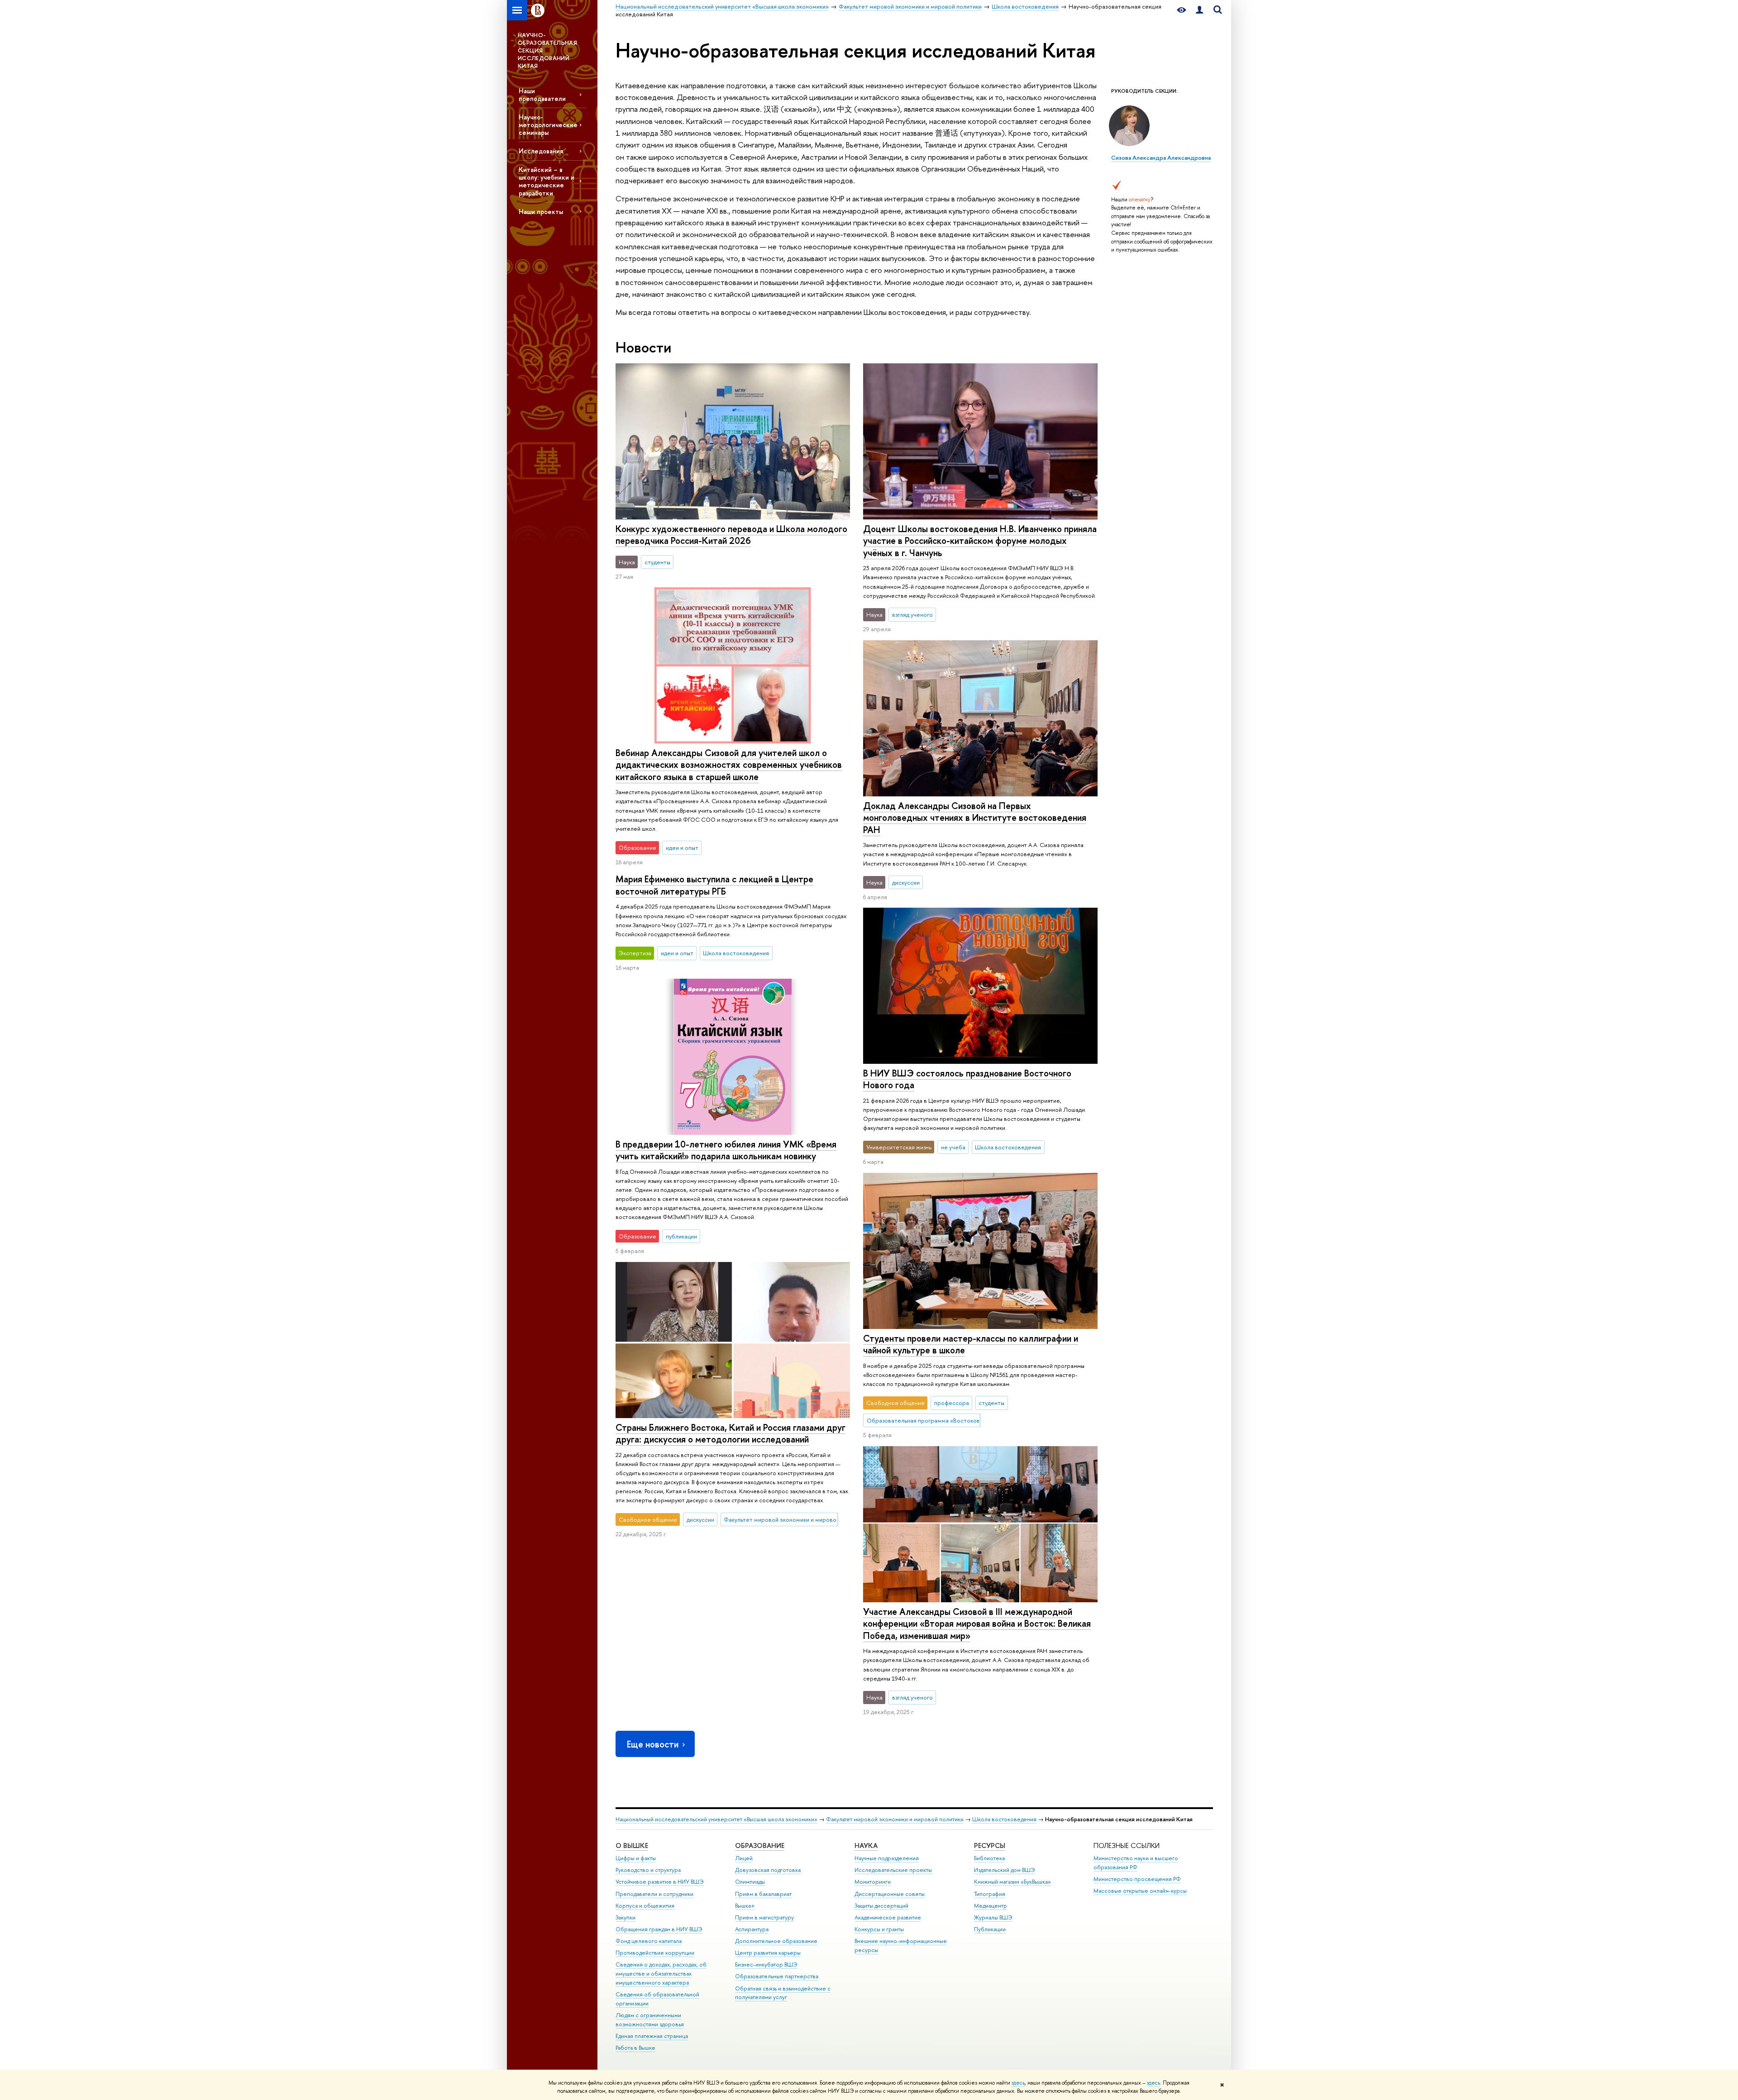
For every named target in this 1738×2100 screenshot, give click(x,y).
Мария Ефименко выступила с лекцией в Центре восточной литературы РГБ (714, 885)
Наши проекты (541, 212)
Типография (990, 1894)
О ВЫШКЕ (632, 1845)
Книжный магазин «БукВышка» (1012, 1882)
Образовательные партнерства (777, 1976)
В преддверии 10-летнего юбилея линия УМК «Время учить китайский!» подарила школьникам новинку (726, 1150)
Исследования (541, 151)
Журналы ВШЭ (993, 1917)
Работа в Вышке (635, 2048)
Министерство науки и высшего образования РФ (1136, 1863)
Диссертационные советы (890, 1894)
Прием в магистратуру (764, 1917)
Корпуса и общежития (645, 1906)
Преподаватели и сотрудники (654, 1894)
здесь (1018, 2083)
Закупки (625, 1917)
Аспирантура (752, 1929)
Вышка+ (745, 1906)
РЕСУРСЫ (990, 1845)
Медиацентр (991, 1906)
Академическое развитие (888, 1917)
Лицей (744, 1858)
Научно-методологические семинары (548, 125)
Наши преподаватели (542, 95)
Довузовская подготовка (768, 1870)
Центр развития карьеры (768, 1953)
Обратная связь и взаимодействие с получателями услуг (783, 1993)
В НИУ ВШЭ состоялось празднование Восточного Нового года (967, 1079)
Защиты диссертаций (881, 1906)
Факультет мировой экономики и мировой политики (895, 1819)
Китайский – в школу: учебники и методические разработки (547, 181)
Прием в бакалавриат (763, 1894)
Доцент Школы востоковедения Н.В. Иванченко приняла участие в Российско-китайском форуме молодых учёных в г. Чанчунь (980, 541)
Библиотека (989, 1858)
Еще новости (653, 1744)
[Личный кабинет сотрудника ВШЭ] (1199, 10)
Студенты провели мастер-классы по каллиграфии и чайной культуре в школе (971, 1344)
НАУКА (866, 1845)
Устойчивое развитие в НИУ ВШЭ (660, 1882)
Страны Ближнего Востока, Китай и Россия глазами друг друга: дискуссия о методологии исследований (731, 1433)
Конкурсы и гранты (879, 1929)
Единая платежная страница (652, 2036)
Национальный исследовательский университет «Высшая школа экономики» (716, 1819)
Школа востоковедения (1004, 1819)
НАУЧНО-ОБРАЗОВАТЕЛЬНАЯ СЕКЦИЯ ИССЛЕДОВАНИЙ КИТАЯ (547, 50)
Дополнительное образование (776, 1941)
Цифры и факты (636, 1858)
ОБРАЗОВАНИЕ (760, 1845)
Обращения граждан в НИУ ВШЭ (659, 1929)
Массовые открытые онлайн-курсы (1140, 1891)
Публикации (990, 1929)
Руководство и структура (648, 1870)
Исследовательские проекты (893, 1870)
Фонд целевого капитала (649, 1941)
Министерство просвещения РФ (1137, 1879)
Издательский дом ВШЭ (1005, 1870)
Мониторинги (873, 1882)
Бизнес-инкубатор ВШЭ (766, 1964)
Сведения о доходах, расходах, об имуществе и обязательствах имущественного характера (661, 1974)
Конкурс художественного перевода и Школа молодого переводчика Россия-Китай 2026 (731, 535)
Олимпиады (750, 1882)
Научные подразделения (887, 1858)
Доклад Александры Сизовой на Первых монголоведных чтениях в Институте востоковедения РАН (975, 818)
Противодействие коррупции (655, 1953)
